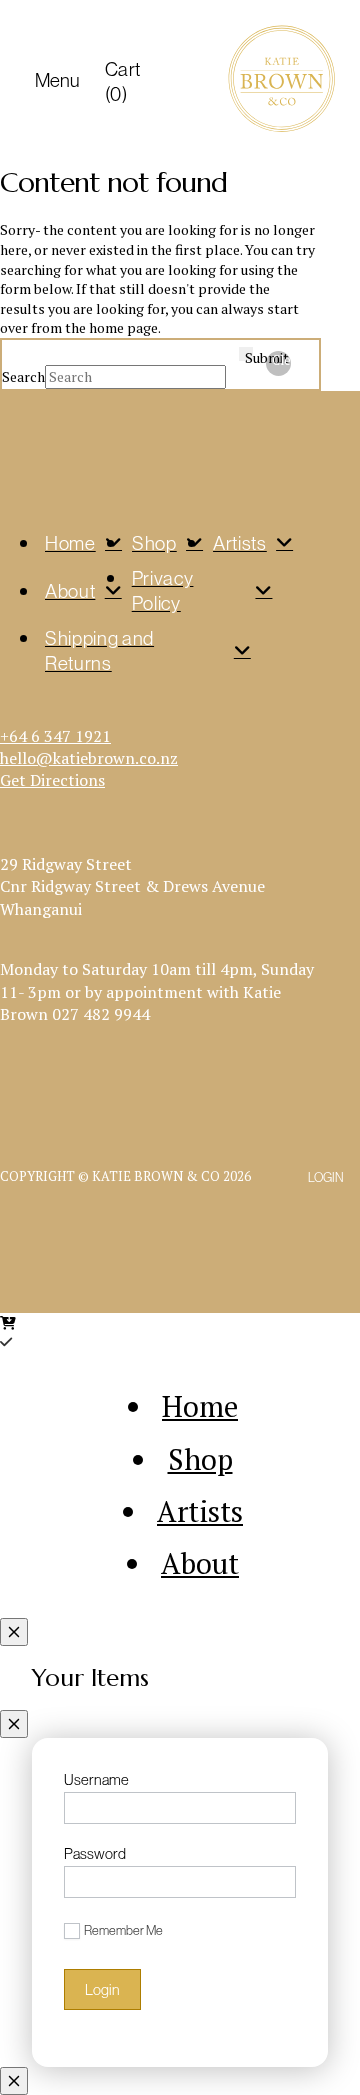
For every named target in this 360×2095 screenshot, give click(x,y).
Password (95, 1853)
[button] (52, 81)
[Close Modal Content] (14, 1632)
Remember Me (123, 1930)
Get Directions (52, 780)
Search (23, 376)
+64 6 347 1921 (55, 736)
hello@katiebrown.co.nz (89, 758)
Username (96, 1779)
